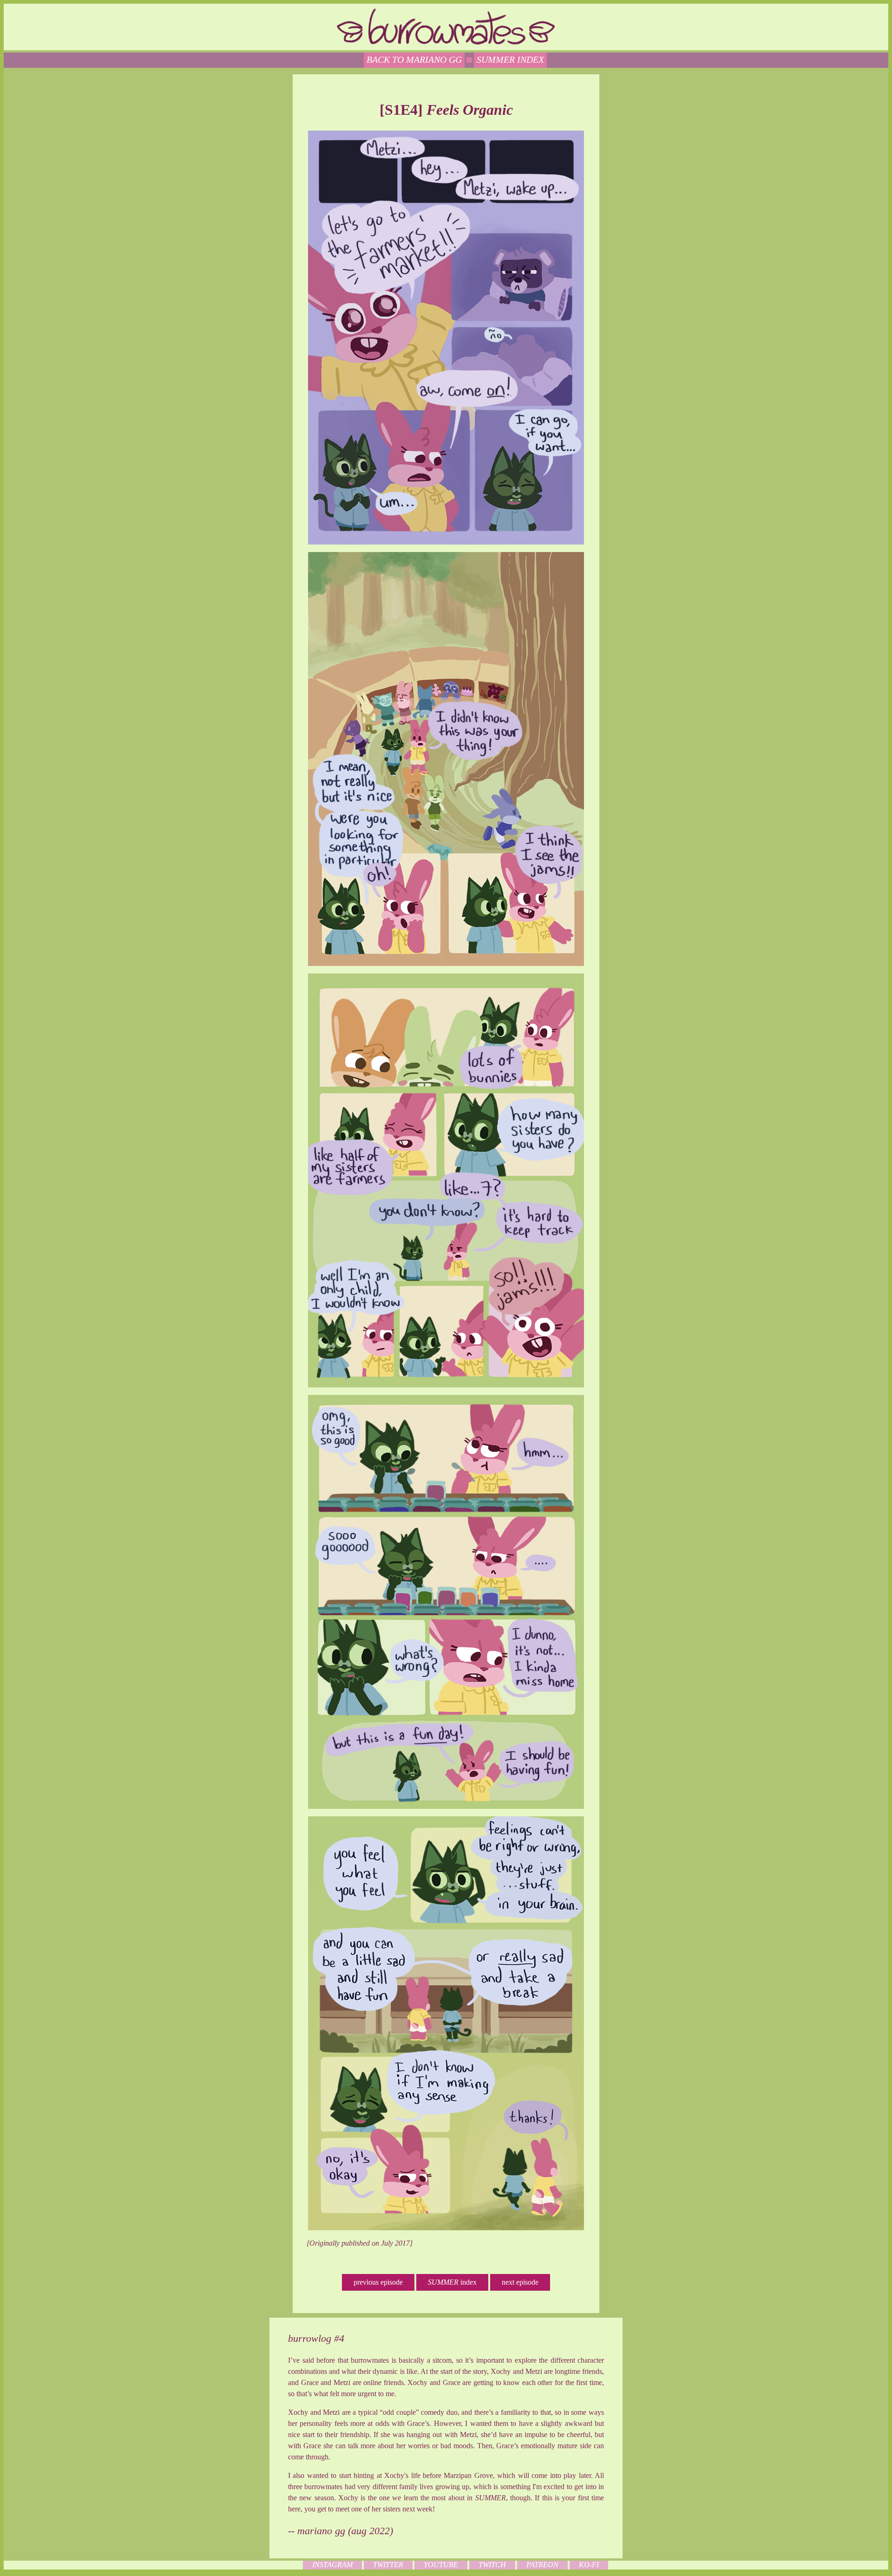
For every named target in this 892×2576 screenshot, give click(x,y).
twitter (388, 2565)
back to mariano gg (414, 59)
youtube (441, 2565)
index (452, 2282)
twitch (492, 2565)
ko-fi (589, 2565)
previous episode (378, 2282)
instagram (332, 2565)
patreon (542, 2565)
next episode (520, 2282)
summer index (510, 59)
